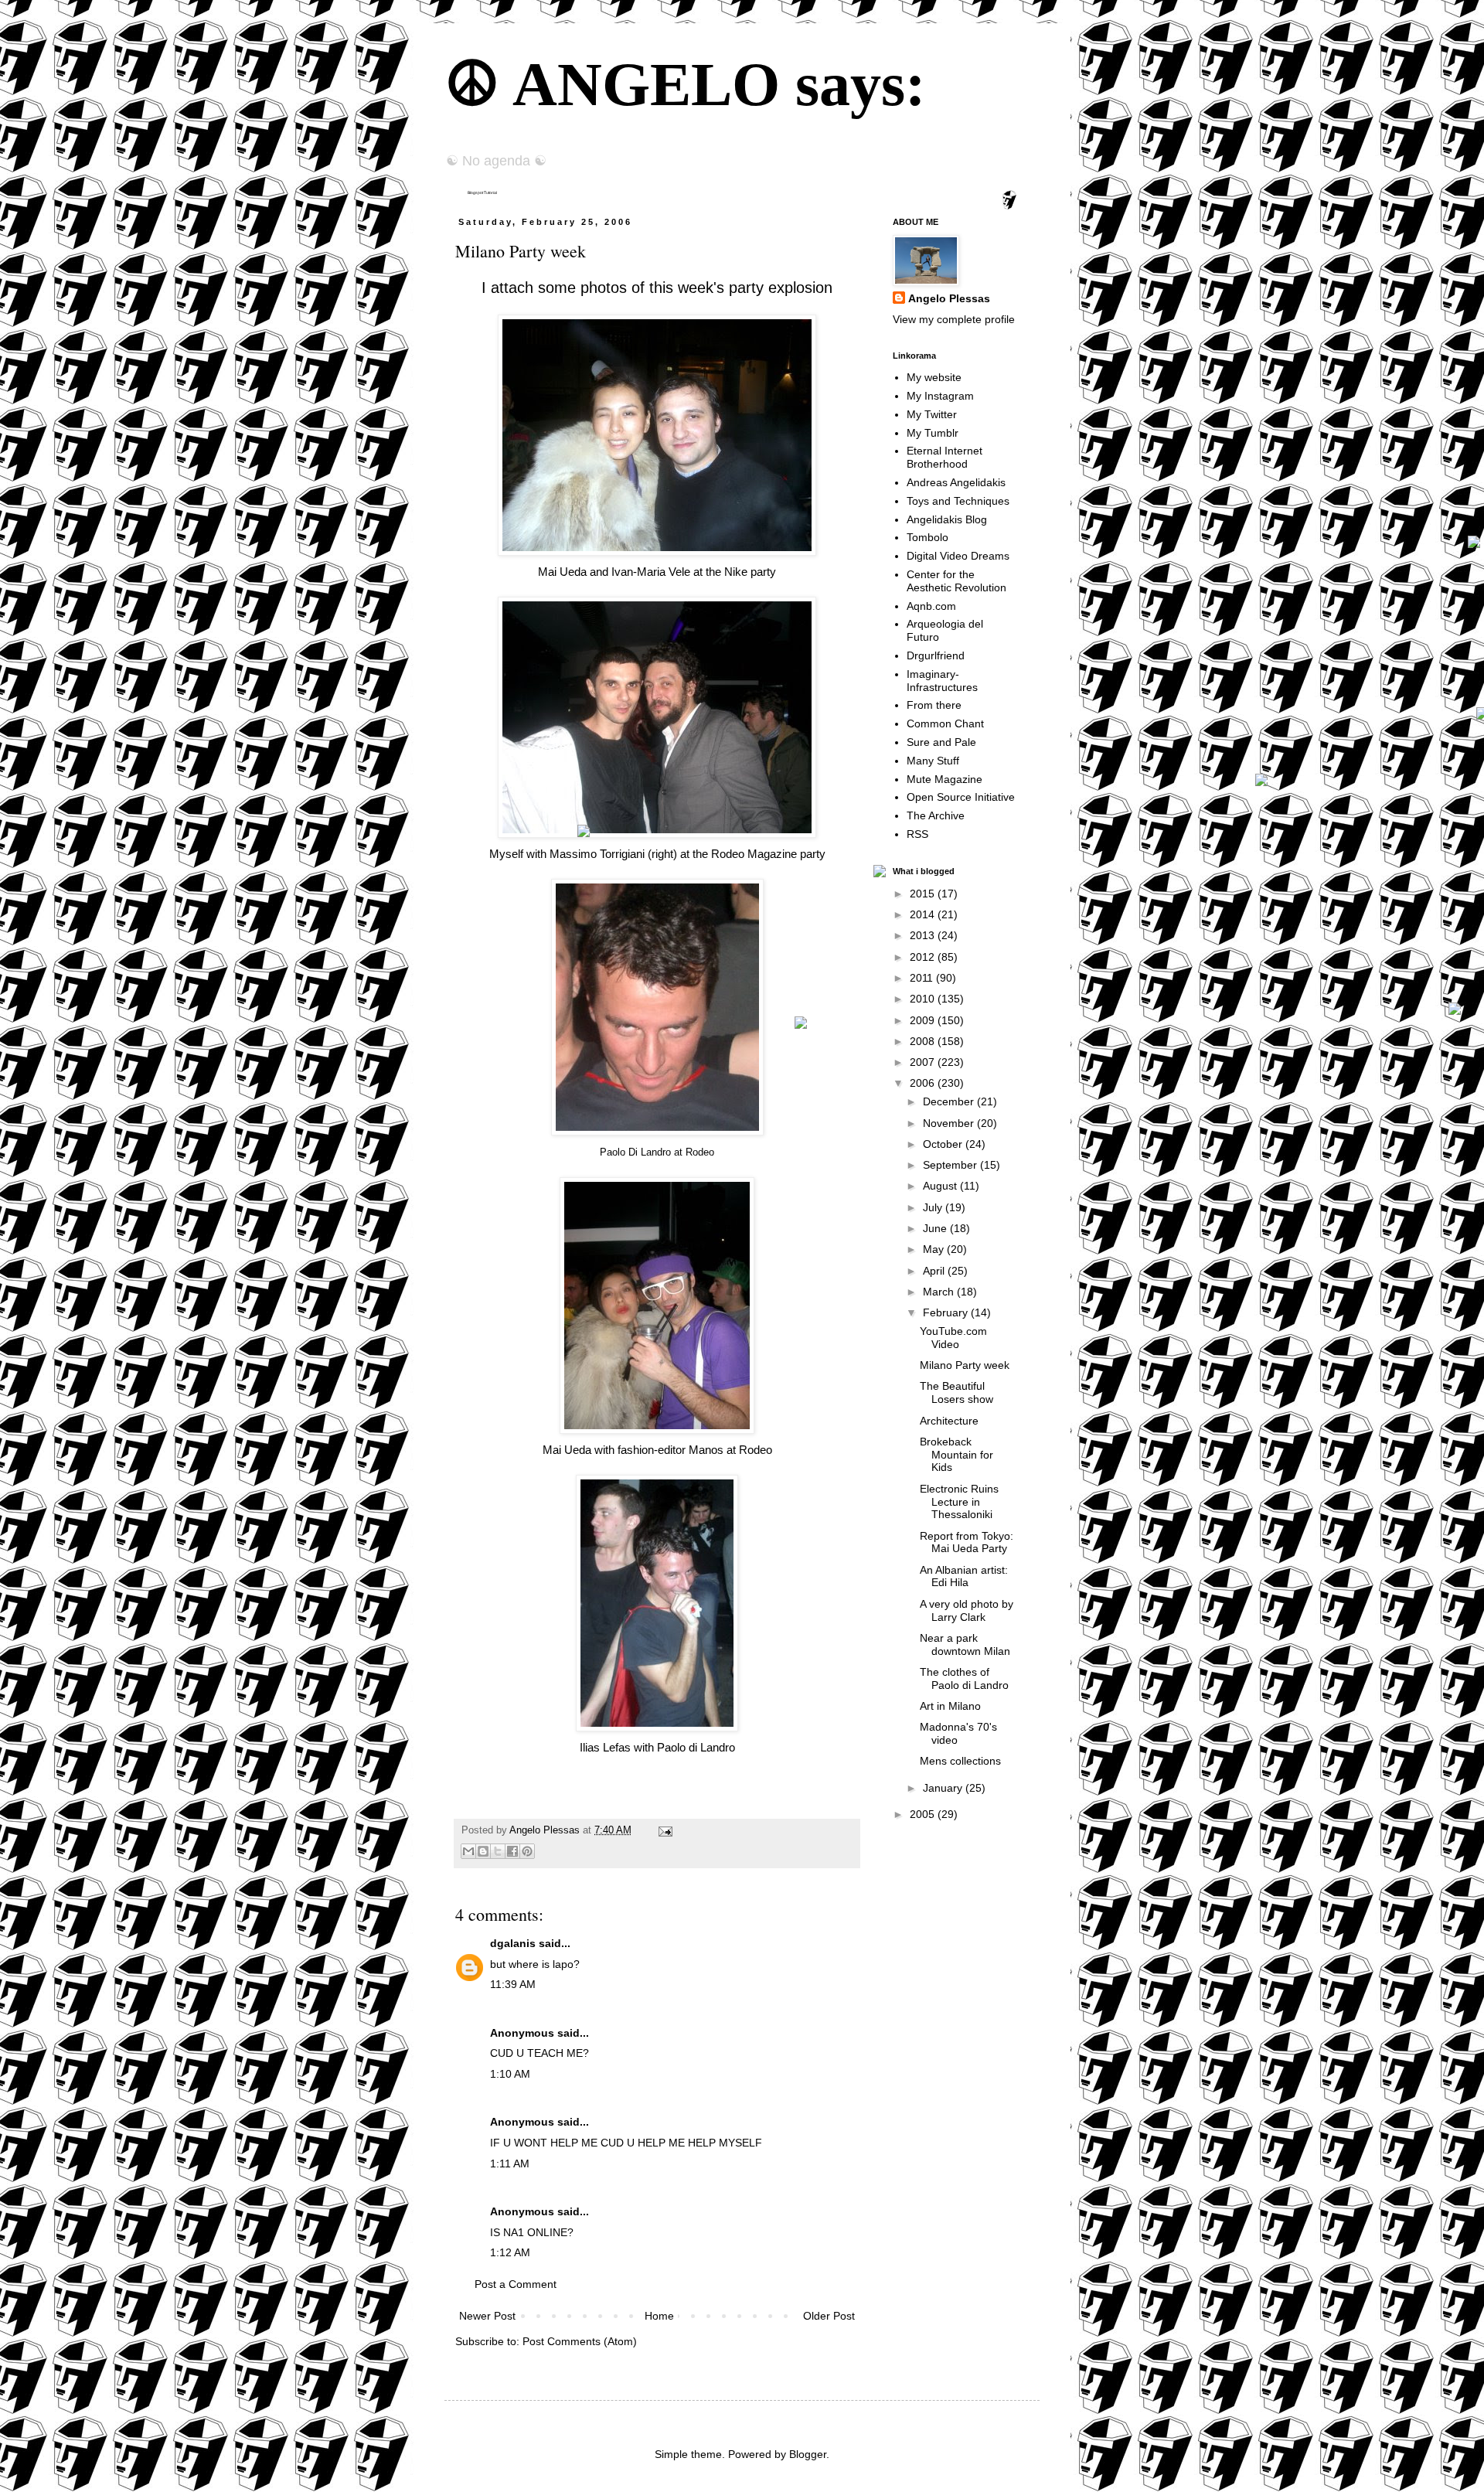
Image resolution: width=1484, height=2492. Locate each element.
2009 (924, 1020)
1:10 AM (510, 2074)
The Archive (936, 815)
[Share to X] (498, 1851)
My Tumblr (933, 433)
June (936, 1228)
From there (934, 705)
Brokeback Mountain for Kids (956, 1455)
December (950, 1101)
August (941, 1186)
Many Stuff (933, 761)
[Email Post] (663, 1830)
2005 (924, 1814)
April (935, 1271)
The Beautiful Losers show (956, 1392)
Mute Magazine (945, 779)
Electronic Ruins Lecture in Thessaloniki (959, 1502)
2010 (924, 999)
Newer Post (487, 2316)
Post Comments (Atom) (580, 2341)
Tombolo (927, 537)
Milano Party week (965, 1365)
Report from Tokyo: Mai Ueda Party (967, 1542)
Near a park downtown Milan (965, 1644)
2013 (924, 935)
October (944, 1144)
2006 (924, 1083)
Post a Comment (516, 2284)
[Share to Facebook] (512, 1851)
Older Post (829, 2316)
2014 (924, 914)
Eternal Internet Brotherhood (945, 457)
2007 (924, 1062)
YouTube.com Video (953, 1338)
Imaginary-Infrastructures (942, 681)
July (934, 1207)
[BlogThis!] (483, 1851)
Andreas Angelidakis (956, 482)
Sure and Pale (941, 742)
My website (934, 377)
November (950, 1123)
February (947, 1312)
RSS (917, 834)
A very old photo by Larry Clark (967, 1610)
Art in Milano (950, 1706)
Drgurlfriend (936, 655)
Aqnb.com (931, 606)
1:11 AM (510, 2163)
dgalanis (513, 1943)
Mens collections (960, 1761)
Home (659, 2316)
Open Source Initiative (961, 797)
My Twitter (932, 414)
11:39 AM (513, 1984)
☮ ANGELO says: (685, 84)
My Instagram (940, 396)
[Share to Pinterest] (527, 1851)
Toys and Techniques (958, 501)
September (951, 1165)
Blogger (808, 2454)
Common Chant (945, 723)
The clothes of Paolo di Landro (964, 1678)
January (944, 1788)
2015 (924, 894)
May (935, 1249)
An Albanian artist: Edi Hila (964, 1576)
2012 (924, 957)
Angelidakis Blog (947, 519)
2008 (924, 1041)
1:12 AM (510, 2252)
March (940, 1292)
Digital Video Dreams (958, 556)
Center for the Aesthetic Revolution (956, 581)
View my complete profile (954, 319)
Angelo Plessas (546, 1830)
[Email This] (468, 1851)
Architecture (949, 1421)
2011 (923, 978)
